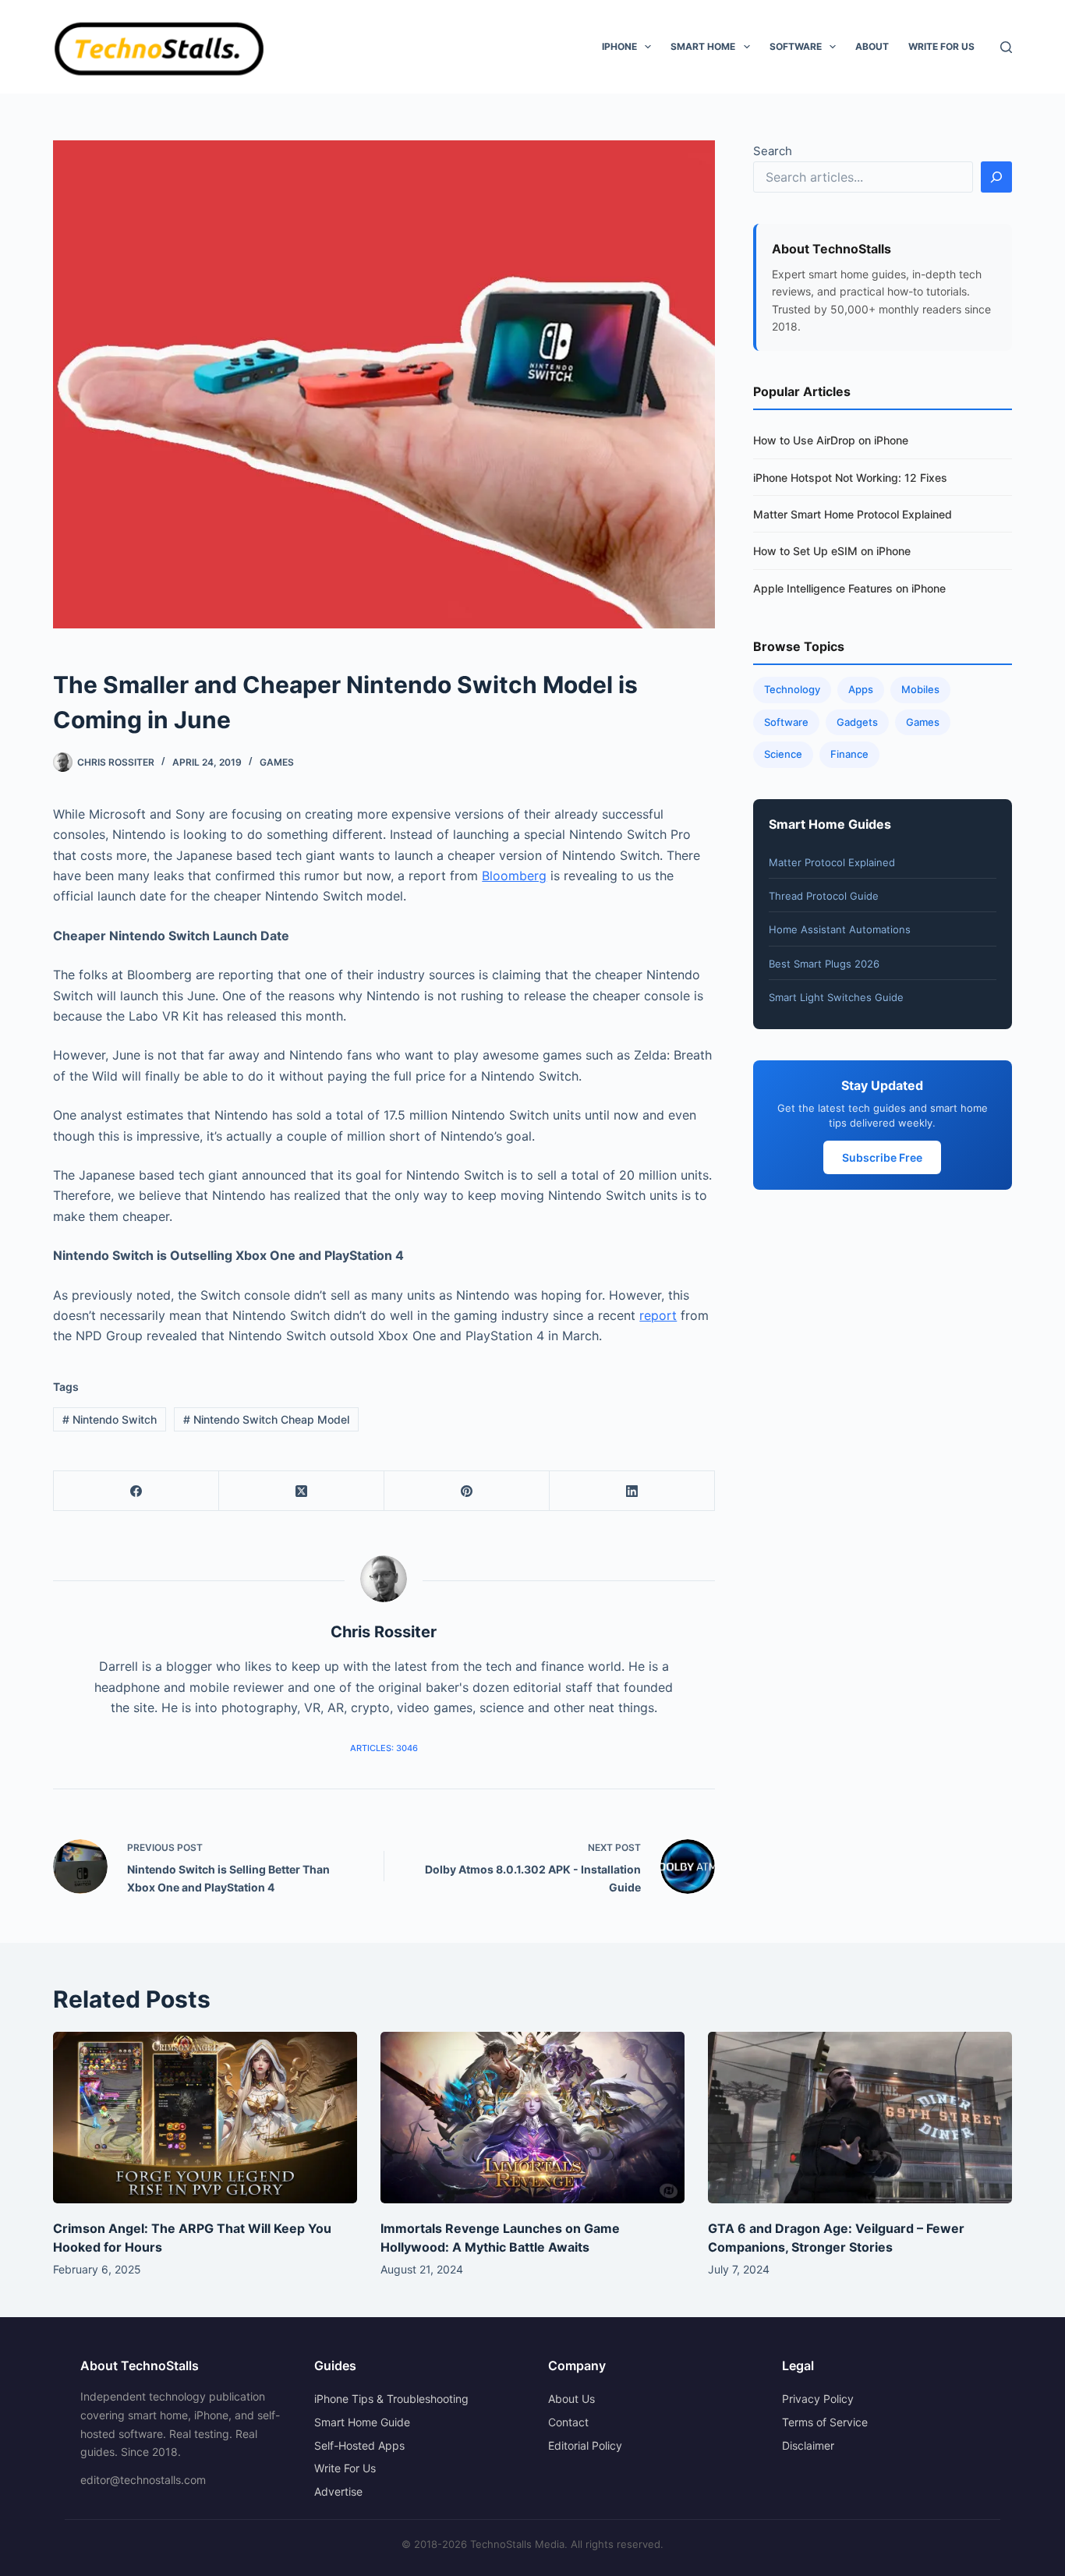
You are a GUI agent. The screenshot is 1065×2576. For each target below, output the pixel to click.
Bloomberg (514, 876)
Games (277, 762)
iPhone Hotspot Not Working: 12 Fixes (850, 478)
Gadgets (857, 722)
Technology (792, 689)
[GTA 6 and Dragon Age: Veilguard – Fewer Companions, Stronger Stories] (860, 2117)
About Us (571, 2399)
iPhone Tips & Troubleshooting (391, 2399)
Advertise (338, 2491)
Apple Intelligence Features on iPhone (849, 588)
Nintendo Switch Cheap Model (266, 1419)
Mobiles (920, 689)
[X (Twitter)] (302, 1491)
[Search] (1006, 47)
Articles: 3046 (384, 1748)
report (658, 1315)
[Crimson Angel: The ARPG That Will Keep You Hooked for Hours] (205, 2117)
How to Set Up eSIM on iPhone (832, 551)
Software (796, 46)
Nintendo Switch (110, 1419)
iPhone (619, 46)
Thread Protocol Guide (824, 896)
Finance (849, 754)
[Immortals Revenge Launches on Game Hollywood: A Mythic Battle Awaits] (532, 2117)
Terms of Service (825, 2422)
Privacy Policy (818, 2399)
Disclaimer (808, 2445)
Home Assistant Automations (840, 929)
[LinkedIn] (632, 1491)
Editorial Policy (585, 2445)
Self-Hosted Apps (359, 2445)
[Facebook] (136, 1491)
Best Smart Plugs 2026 (824, 964)
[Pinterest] (467, 1491)
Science (783, 754)
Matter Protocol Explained (832, 862)
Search (773, 151)
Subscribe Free (882, 1157)
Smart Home (703, 46)
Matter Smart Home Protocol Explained (853, 514)
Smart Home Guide (362, 2422)
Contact (568, 2422)
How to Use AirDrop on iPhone (831, 440)
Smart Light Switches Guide (836, 997)
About (872, 46)
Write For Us (941, 46)
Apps (861, 689)
